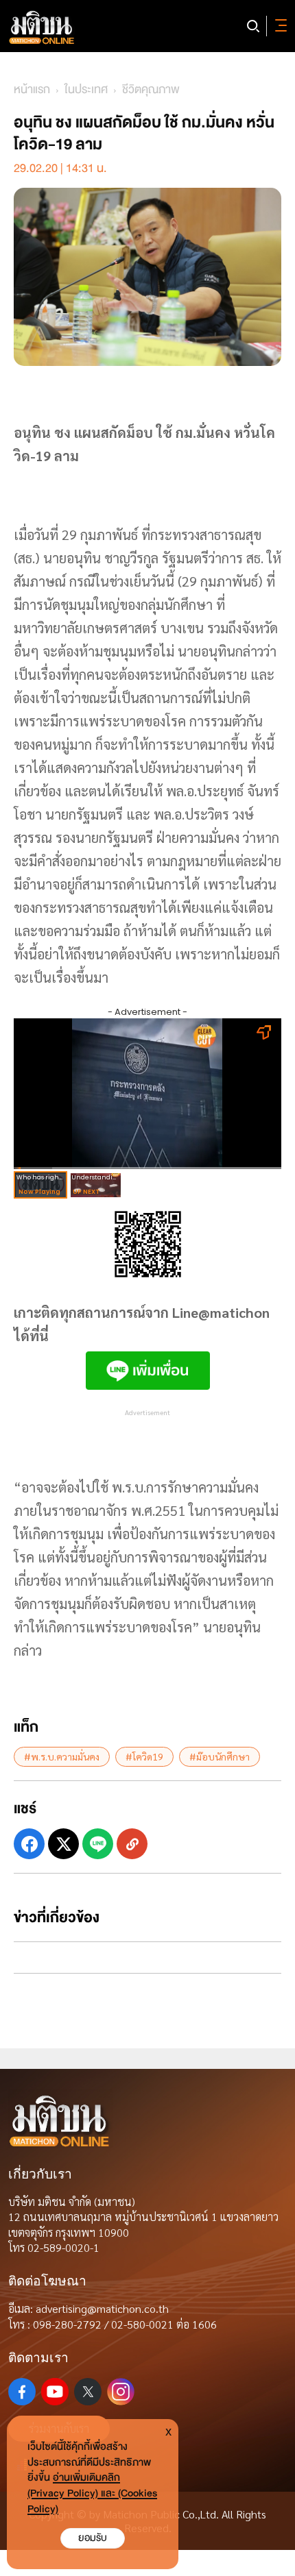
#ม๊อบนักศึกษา (220, 1756)
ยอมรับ (93, 2538)
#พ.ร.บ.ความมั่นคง (62, 1756)
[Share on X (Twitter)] (63, 1844)
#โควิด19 (144, 1756)
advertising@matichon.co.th (102, 2308)
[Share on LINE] (98, 1844)
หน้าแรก (32, 89)
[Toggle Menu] (279, 26)
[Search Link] (253, 26)
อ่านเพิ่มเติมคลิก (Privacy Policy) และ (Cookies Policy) (92, 2493)
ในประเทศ (86, 89)
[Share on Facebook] (29, 1844)
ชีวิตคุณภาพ (151, 89)
